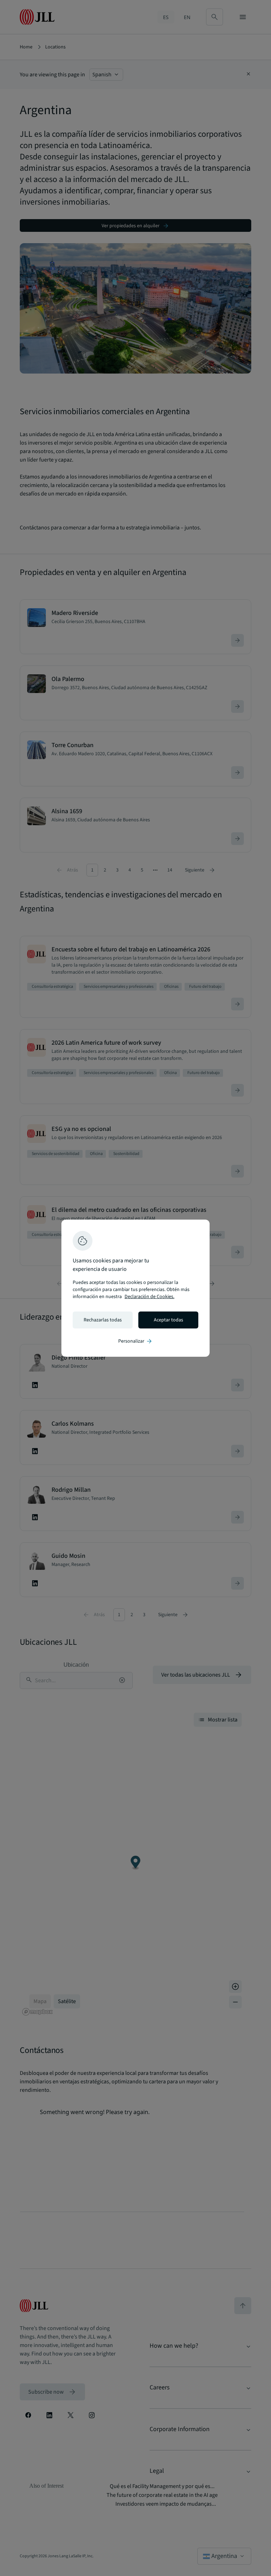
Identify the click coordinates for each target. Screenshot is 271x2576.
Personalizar (135, 1341)
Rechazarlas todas (103, 1320)
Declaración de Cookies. (149, 1297)
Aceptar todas (168, 1320)
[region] (135, 1288)
